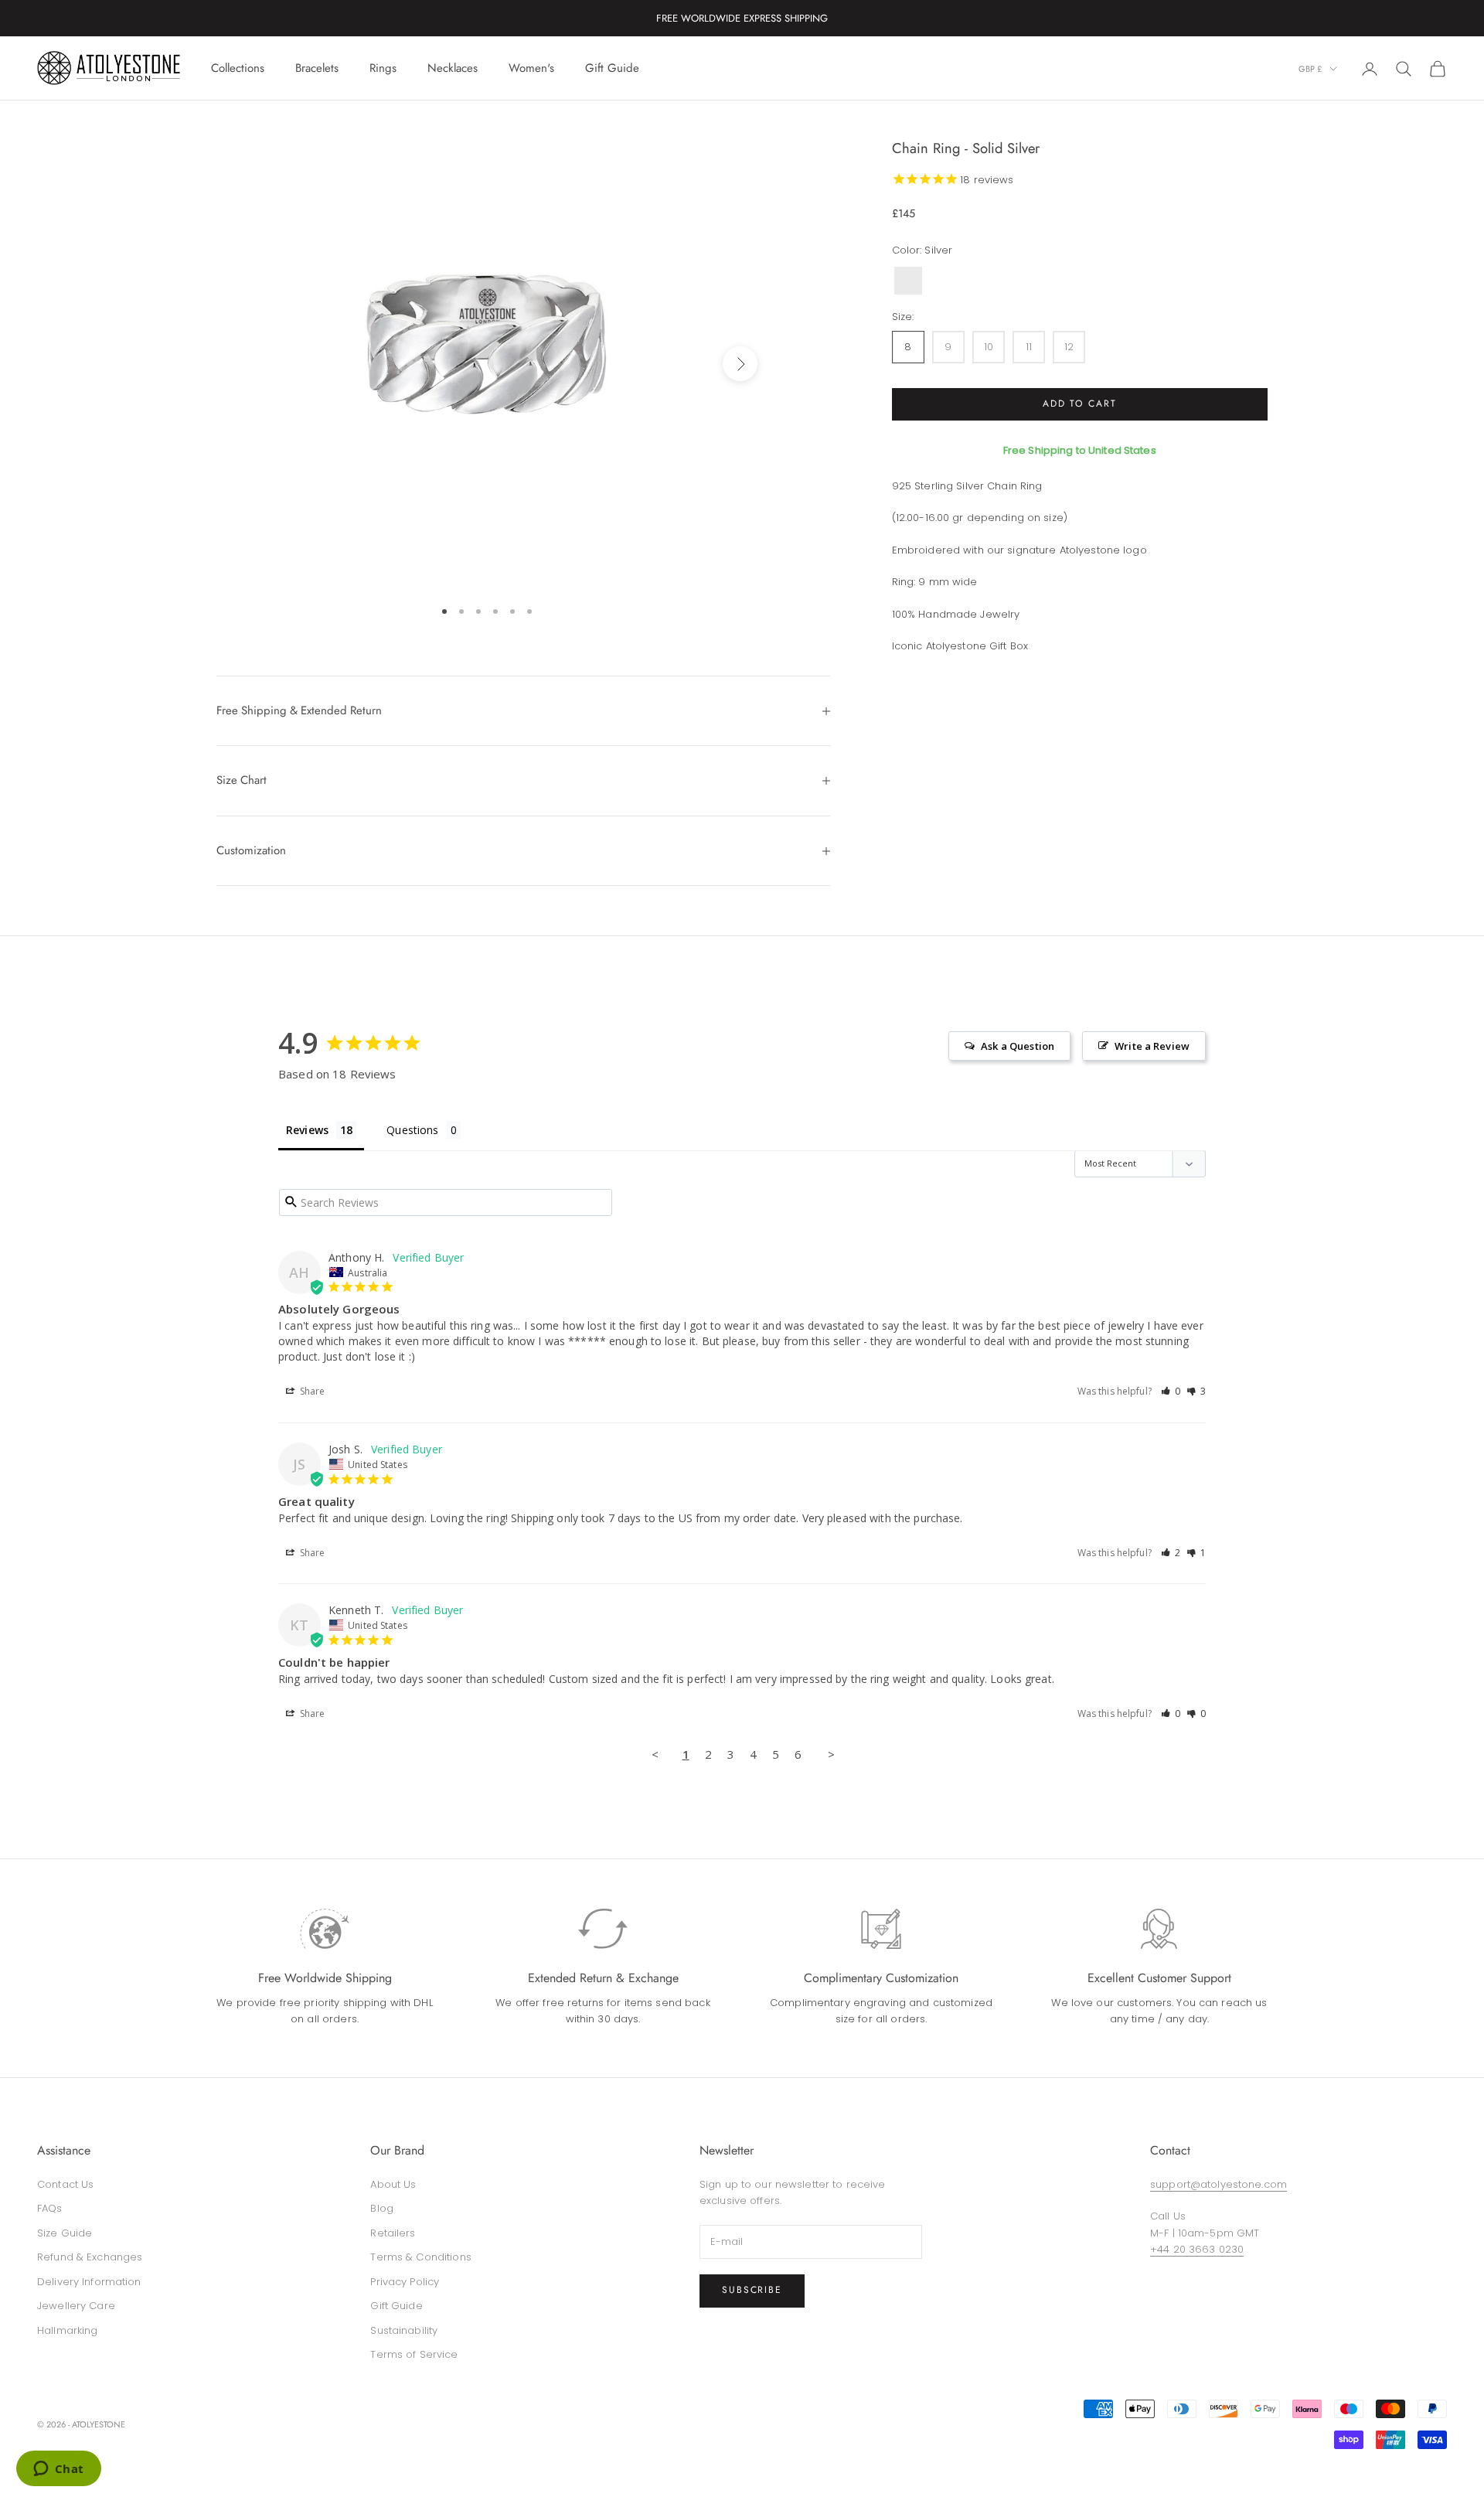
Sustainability (404, 2330)
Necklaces (453, 68)
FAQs (50, 2208)
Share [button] (311, 1391)
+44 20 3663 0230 (1197, 2249)
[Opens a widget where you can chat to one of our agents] (58, 2470)
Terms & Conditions (420, 2257)
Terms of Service (414, 2354)
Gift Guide (612, 68)
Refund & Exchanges (90, 2257)
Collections (238, 68)
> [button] (831, 1754)
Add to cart (1080, 404)
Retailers (393, 2233)
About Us (393, 2184)
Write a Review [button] (1152, 1046)
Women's (531, 68)
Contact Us (65, 2184)
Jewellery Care (76, 2306)
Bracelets (317, 68)
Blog (382, 2208)
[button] (1171, 1391)
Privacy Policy (405, 2282)
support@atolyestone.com (1219, 2184)
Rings (383, 68)
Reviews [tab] (307, 1130)
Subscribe (752, 2290)
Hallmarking (67, 2330)
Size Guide (65, 2233)
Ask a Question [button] (1018, 1046)
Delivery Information (89, 2282)
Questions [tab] (412, 1130)
